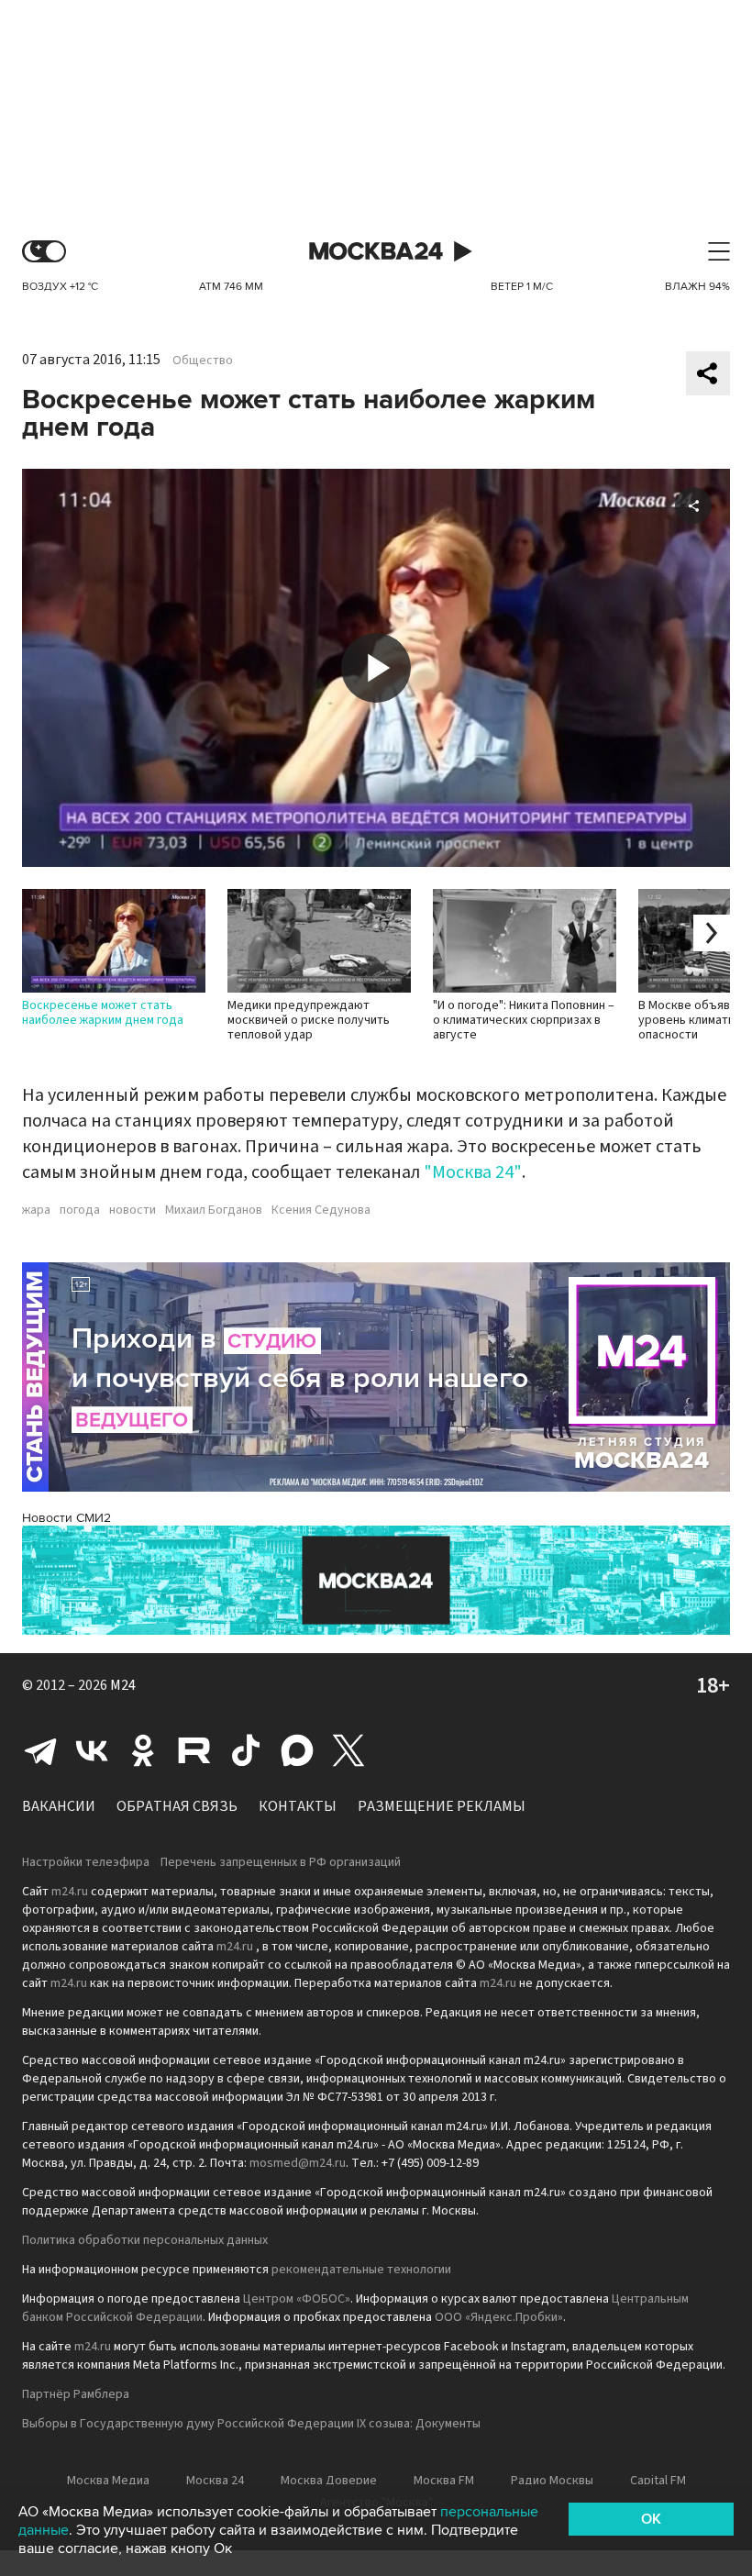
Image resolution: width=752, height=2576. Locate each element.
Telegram (40, 1750)
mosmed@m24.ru (298, 2163)
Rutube (194, 1750)
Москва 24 (376, 252)
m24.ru (70, 1892)
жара (36, 1210)
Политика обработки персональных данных (145, 2240)
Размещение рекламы (442, 1806)
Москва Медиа (108, 2481)
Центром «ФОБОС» (297, 2299)
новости (133, 1210)
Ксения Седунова (321, 1210)
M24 (123, 1685)
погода (80, 1210)
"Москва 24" (473, 1172)
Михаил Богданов (214, 1210)
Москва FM (444, 2481)
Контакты (298, 1806)
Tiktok (246, 1750)
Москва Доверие (329, 2481)
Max (297, 1750)
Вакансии (59, 1806)
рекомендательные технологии (361, 2270)
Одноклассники (143, 1750)
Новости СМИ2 (66, 1518)
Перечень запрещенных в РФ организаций (281, 1862)
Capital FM (658, 2481)
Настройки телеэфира (86, 1862)
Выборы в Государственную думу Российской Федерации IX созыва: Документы (251, 2424)
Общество (203, 361)
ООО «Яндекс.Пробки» (499, 2317)
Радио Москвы (552, 2481)
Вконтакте (92, 1750)
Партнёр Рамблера (76, 2394)
